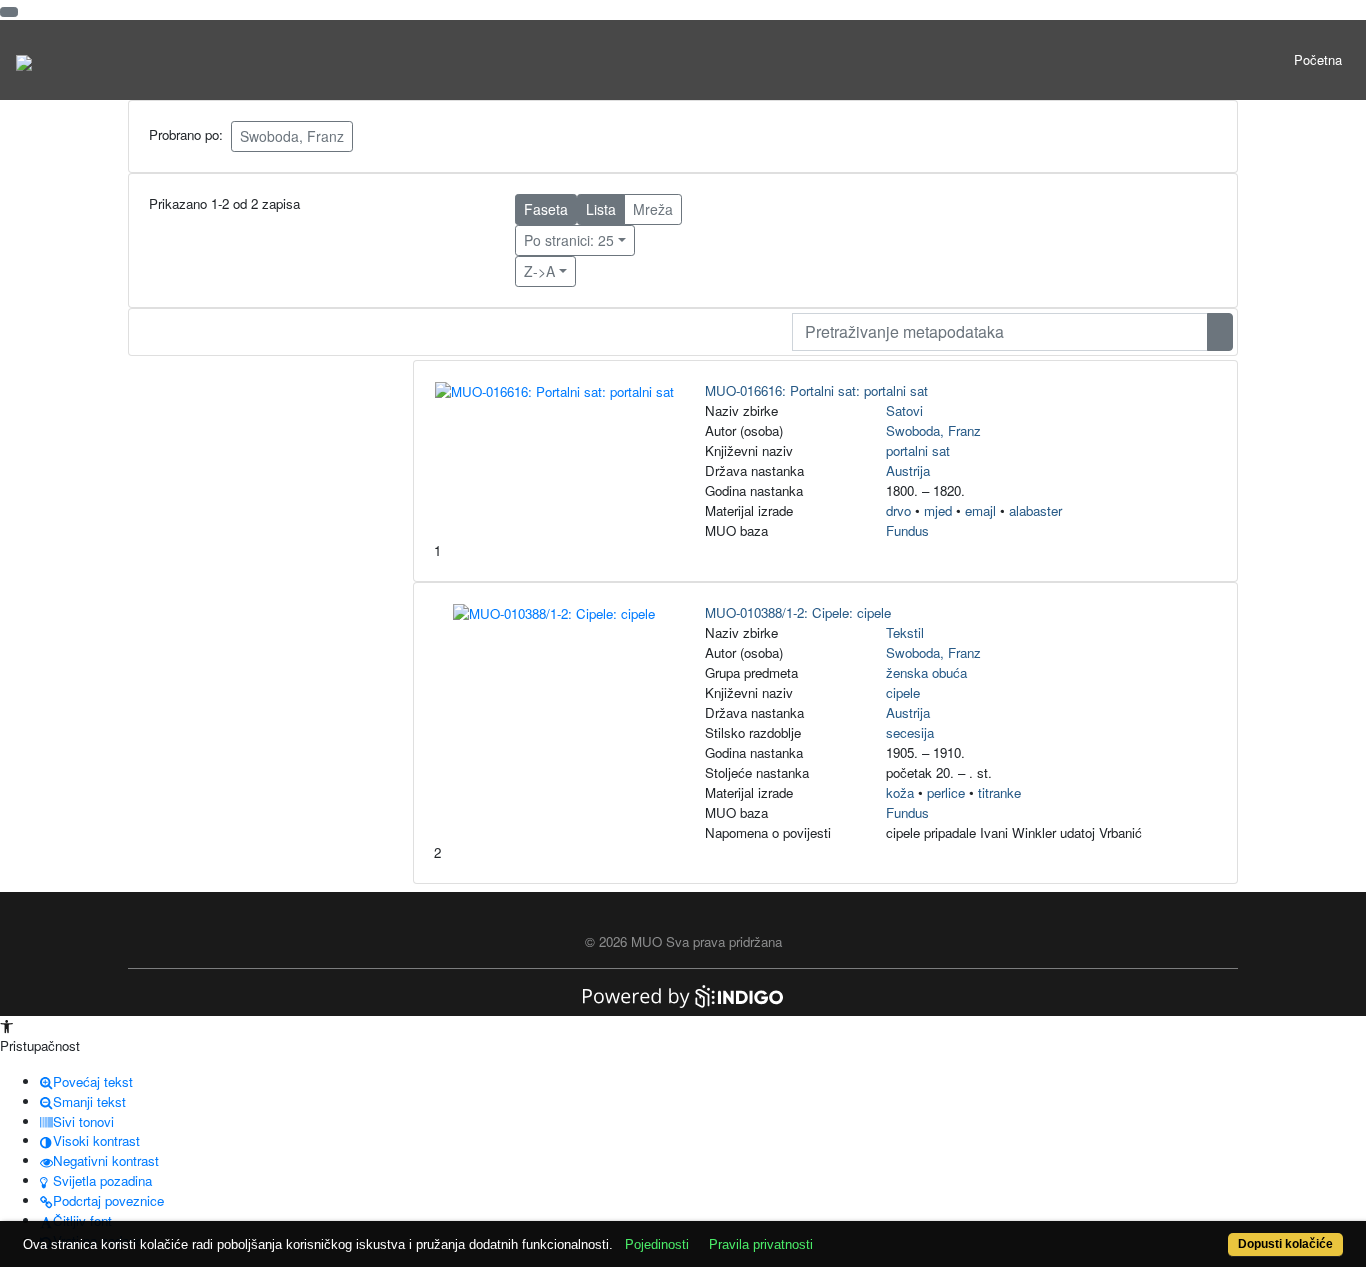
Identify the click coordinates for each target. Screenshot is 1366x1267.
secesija (910, 732)
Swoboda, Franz (292, 136)
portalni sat (918, 450)
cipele (903, 692)
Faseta (546, 209)
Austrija (908, 470)
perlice (946, 792)
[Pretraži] (1220, 332)
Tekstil (905, 632)
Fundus (907, 530)
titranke (999, 792)
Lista (601, 209)
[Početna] (24, 60)
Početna (1318, 59)
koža (900, 792)
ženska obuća (926, 672)
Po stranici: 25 (569, 240)
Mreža (653, 209)
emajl (980, 510)
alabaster (1035, 510)
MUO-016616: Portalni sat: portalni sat (816, 390)
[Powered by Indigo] (683, 994)
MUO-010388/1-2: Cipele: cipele (798, 612)
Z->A (539, 271)
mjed (938, 510)
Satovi (904, 410)
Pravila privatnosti (761, 1244)
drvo (898, 510)
